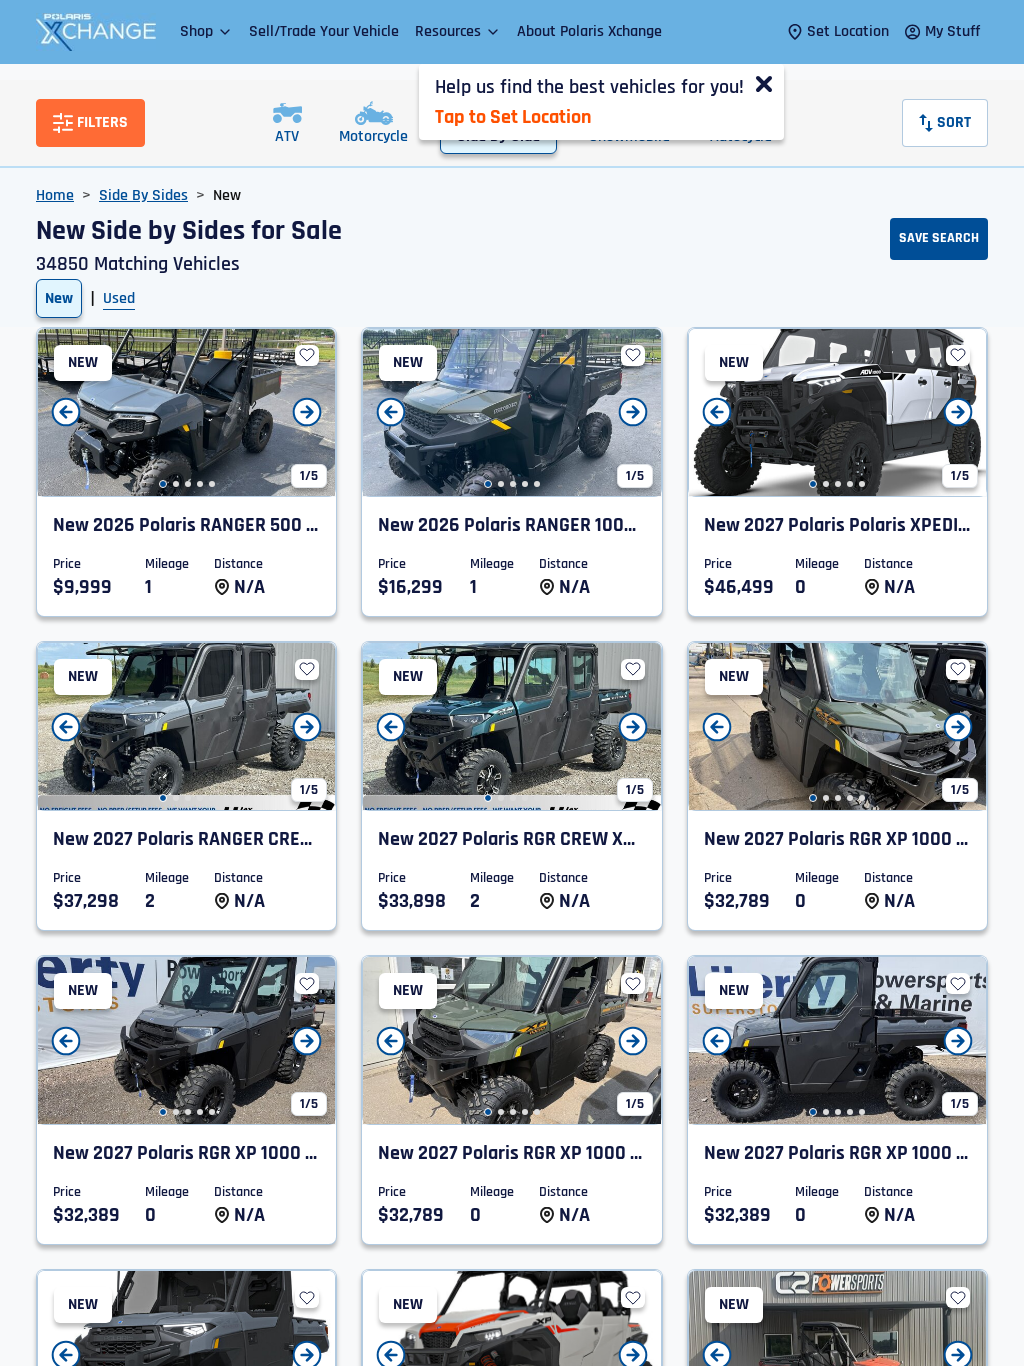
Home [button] (55, 195)
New (59, 298)
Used (119, 298)
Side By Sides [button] (143, 195)
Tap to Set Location (513, 117)
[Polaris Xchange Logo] (96, 32)
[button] (206, 31)
